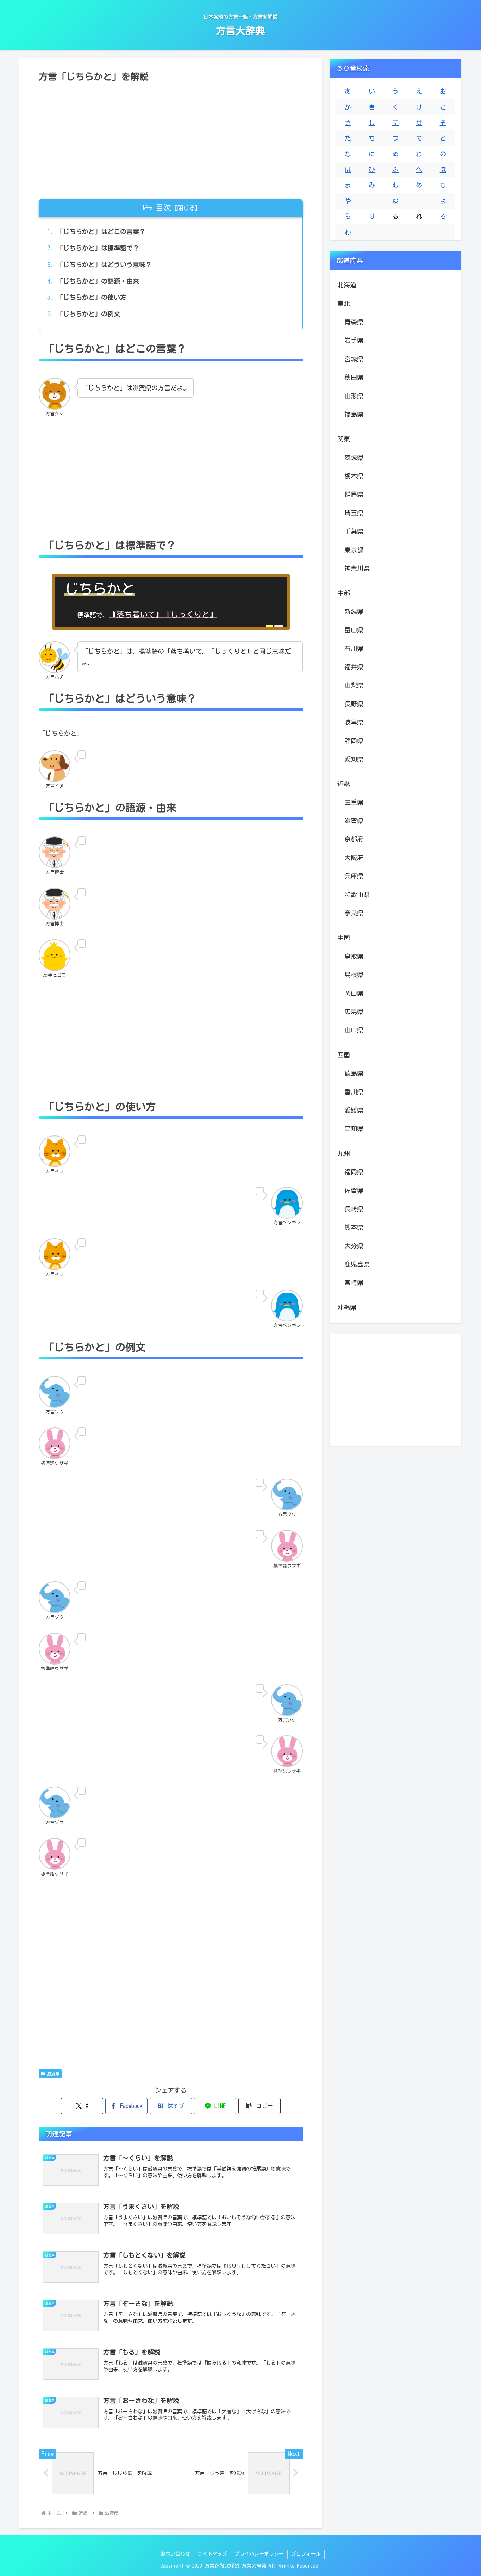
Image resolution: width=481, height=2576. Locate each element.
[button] (260, 2106)
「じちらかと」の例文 (88, 314)
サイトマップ (212, 2554)
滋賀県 (53, 2073)
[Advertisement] (171, 138)
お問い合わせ (175, 2554)
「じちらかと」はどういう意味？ (104, 265)
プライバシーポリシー (259, 2554)
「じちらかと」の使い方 (92, 297)
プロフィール (306, 2554)
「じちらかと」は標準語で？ (98, 248)
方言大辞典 (254, 2566)
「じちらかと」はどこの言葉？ (101, 231)
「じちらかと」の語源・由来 (98, 281)
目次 (163, 207)
